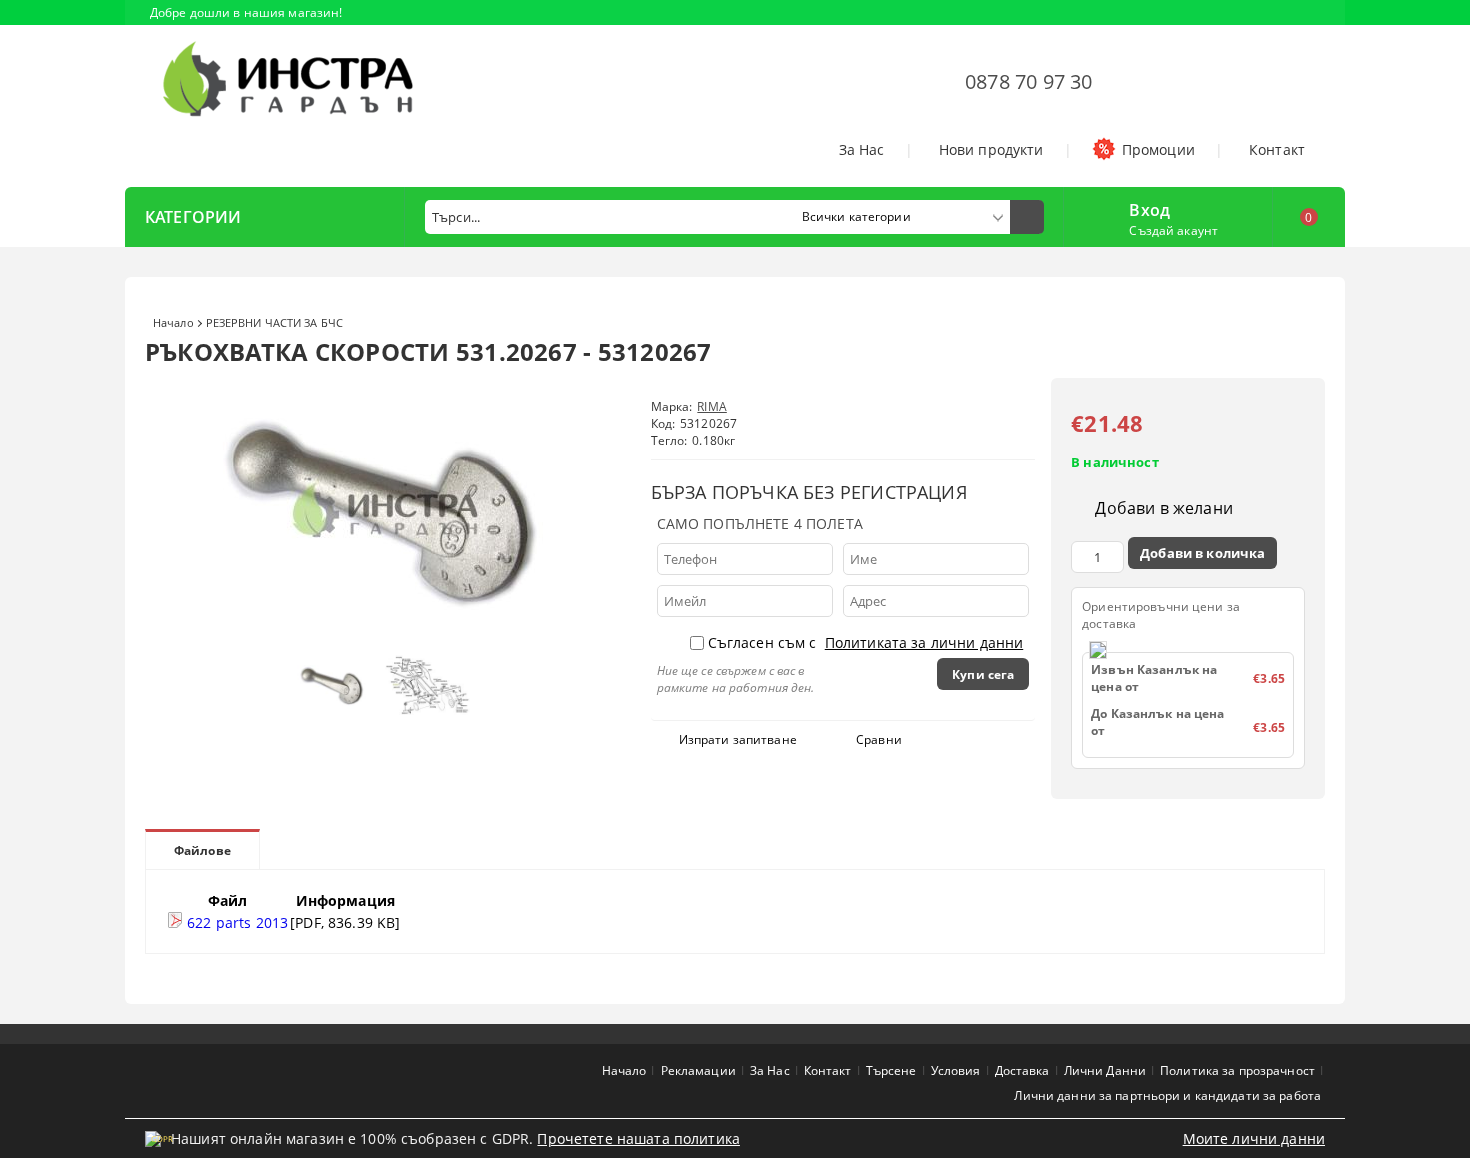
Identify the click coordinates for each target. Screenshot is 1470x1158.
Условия (956, 1070)
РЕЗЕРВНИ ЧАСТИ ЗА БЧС (274, 322)
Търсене (891, 1070)
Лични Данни (1105, 1070)
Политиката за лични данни (924, 642)
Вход (1149, 208)
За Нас (862, 149)
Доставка (1022, 1070)
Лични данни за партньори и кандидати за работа (1167, 1095)
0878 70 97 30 (1029, 81)
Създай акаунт (1173, 230)
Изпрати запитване (738, 739)
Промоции (1158, 149)
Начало (173, 322)
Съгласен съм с (866, 642)
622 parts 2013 (235, 922)
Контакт (1277, 149)
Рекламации (698, 1070)
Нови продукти (991, 149)
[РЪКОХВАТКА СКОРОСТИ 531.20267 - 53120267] (385, 635)
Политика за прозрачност (1237, 1070)
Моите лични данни (1254, 1138)
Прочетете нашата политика (638, 1138)
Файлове (202, 850)
